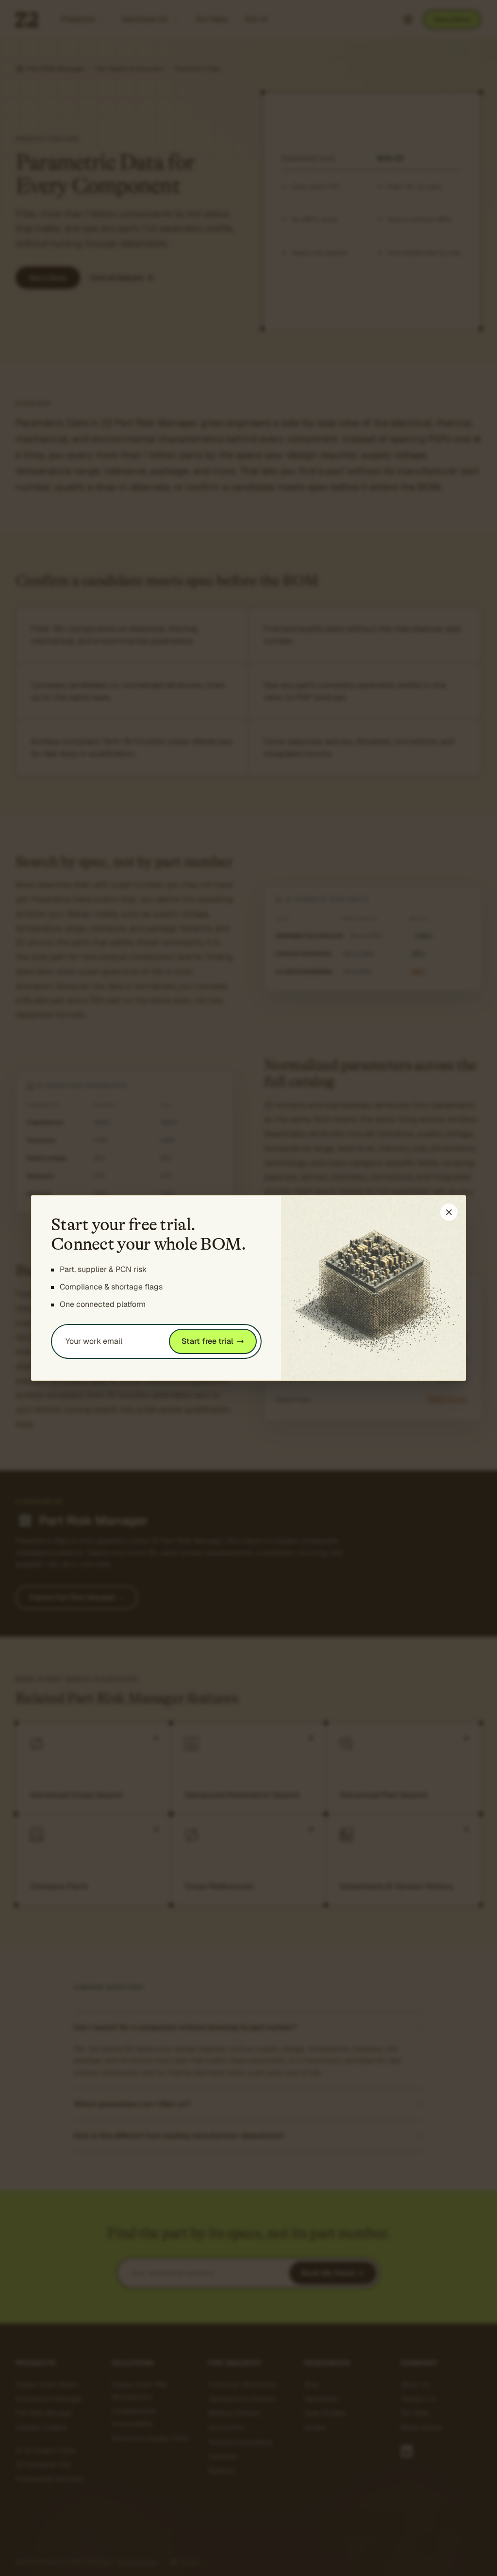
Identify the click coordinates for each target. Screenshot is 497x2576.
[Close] (449, 1212)
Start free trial (207, 1341)
